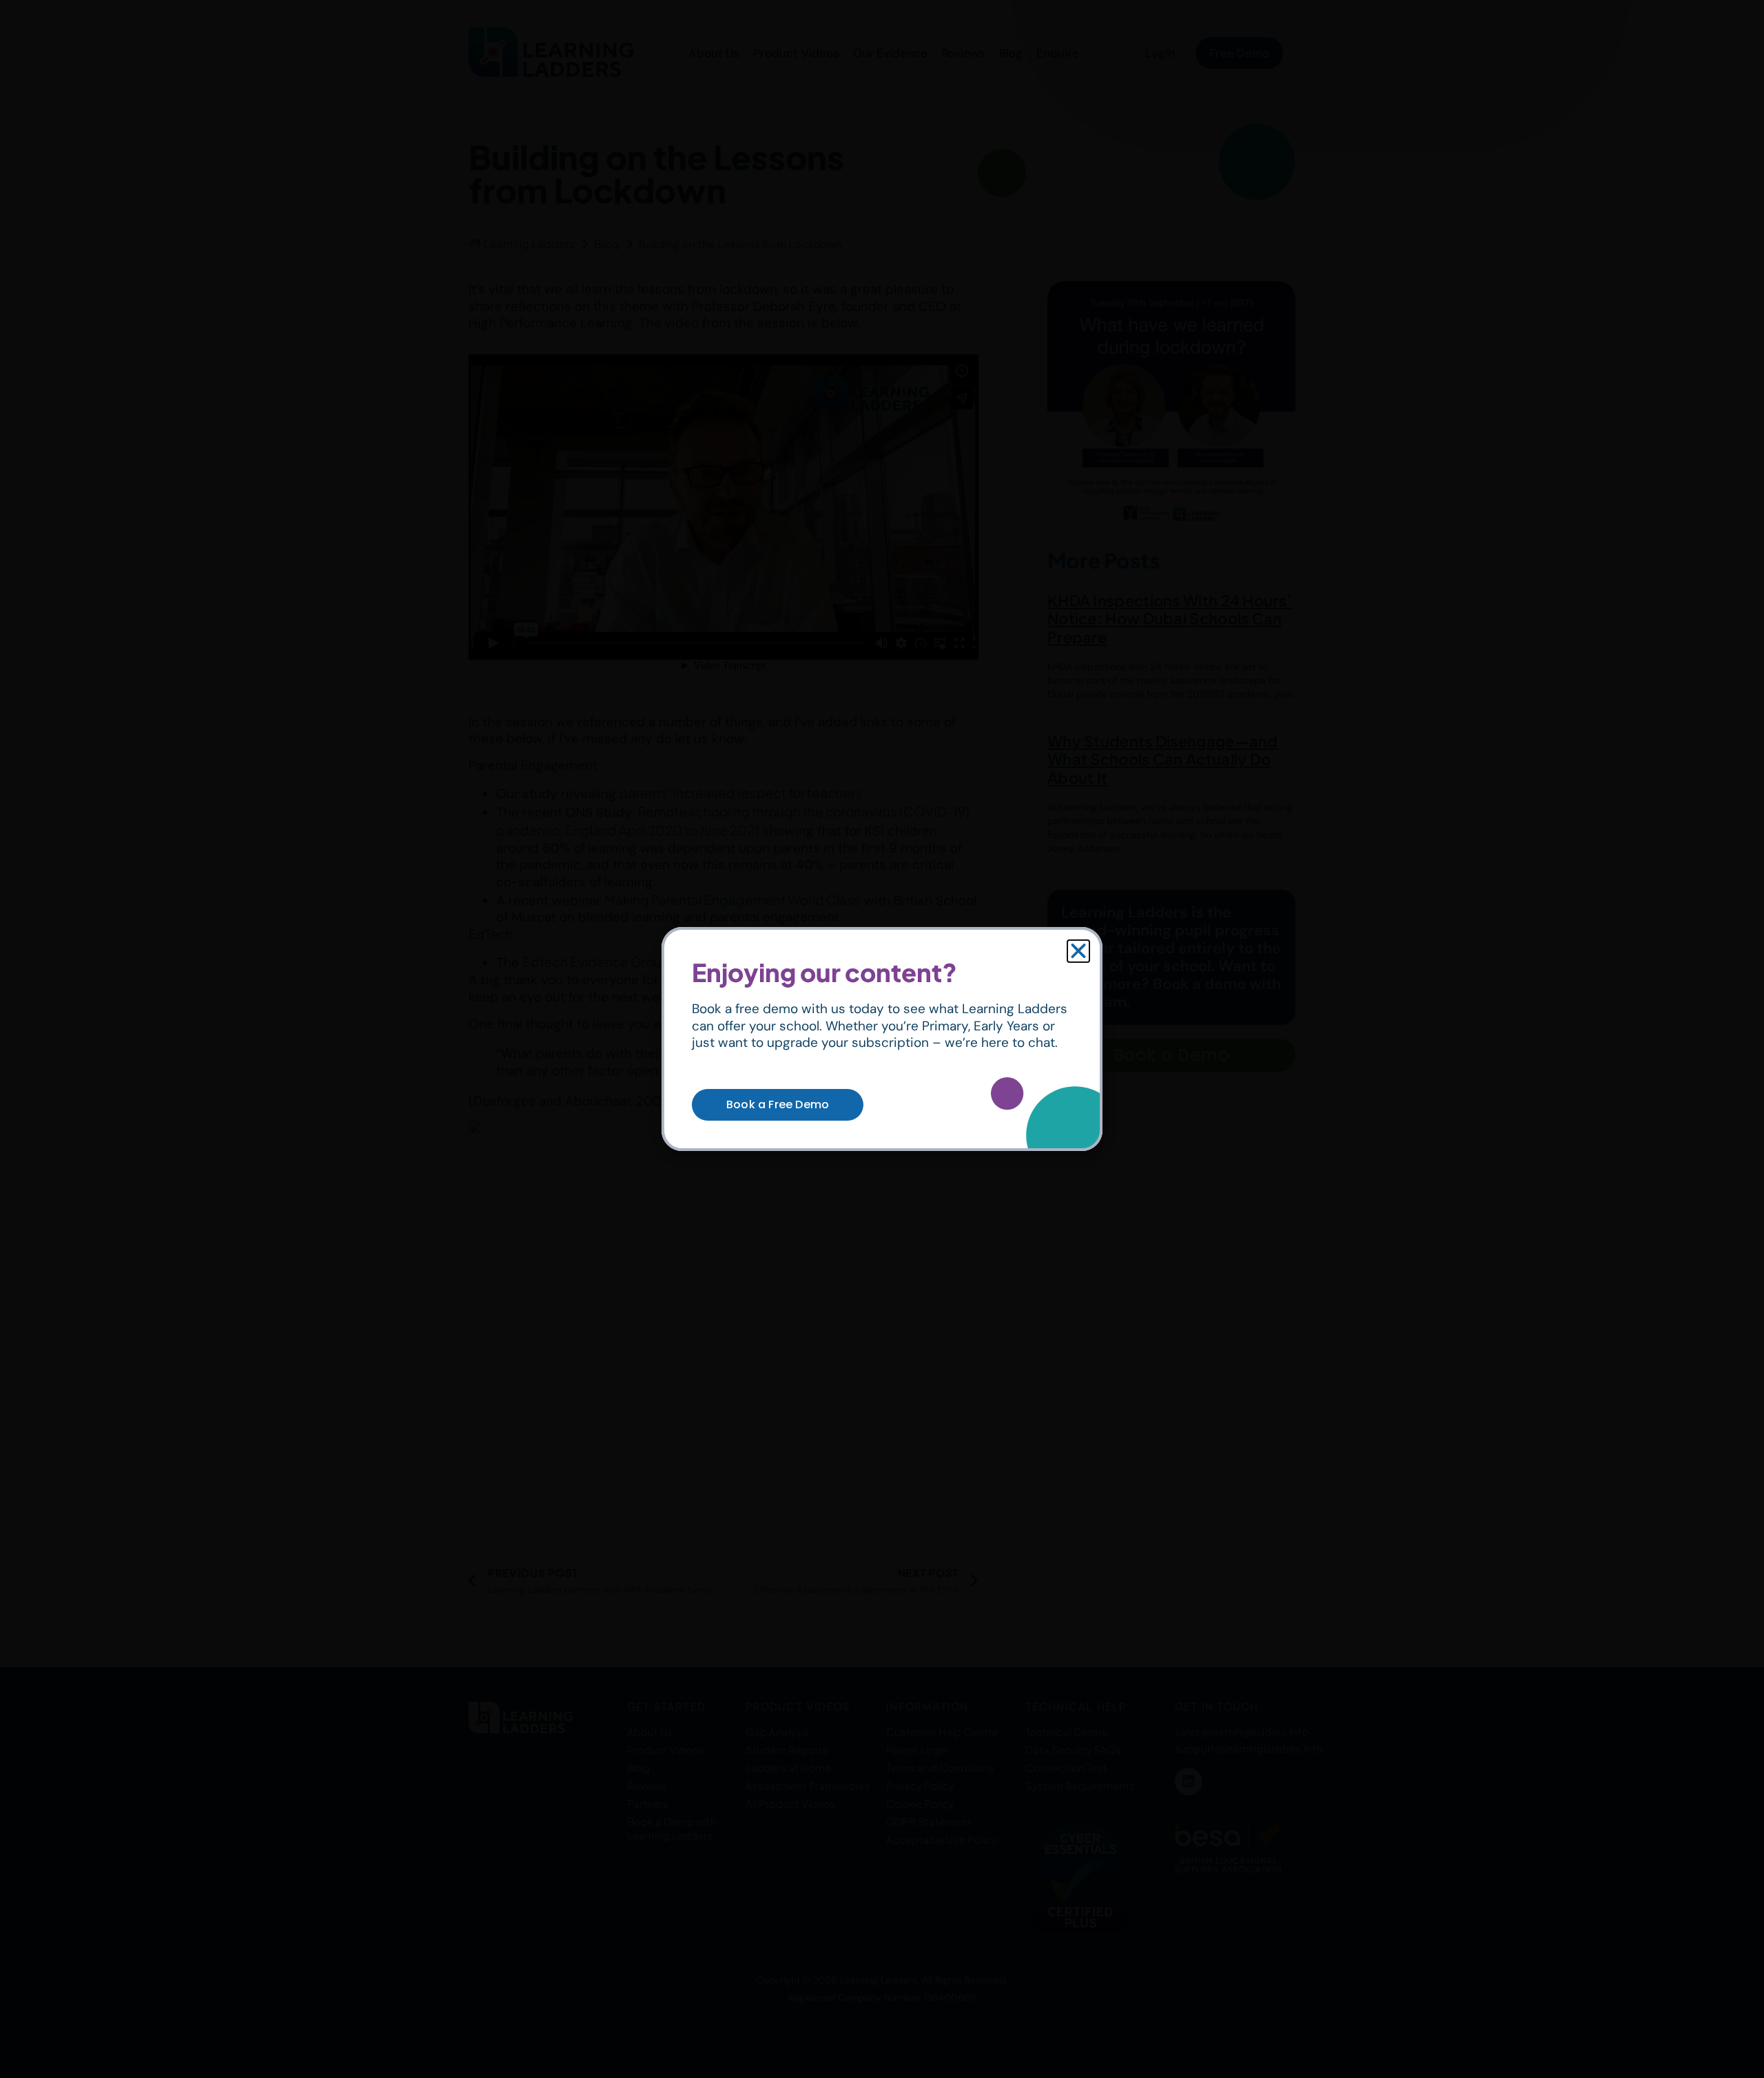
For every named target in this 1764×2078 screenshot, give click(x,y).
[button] (1078, 951)
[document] (882, 1039)
